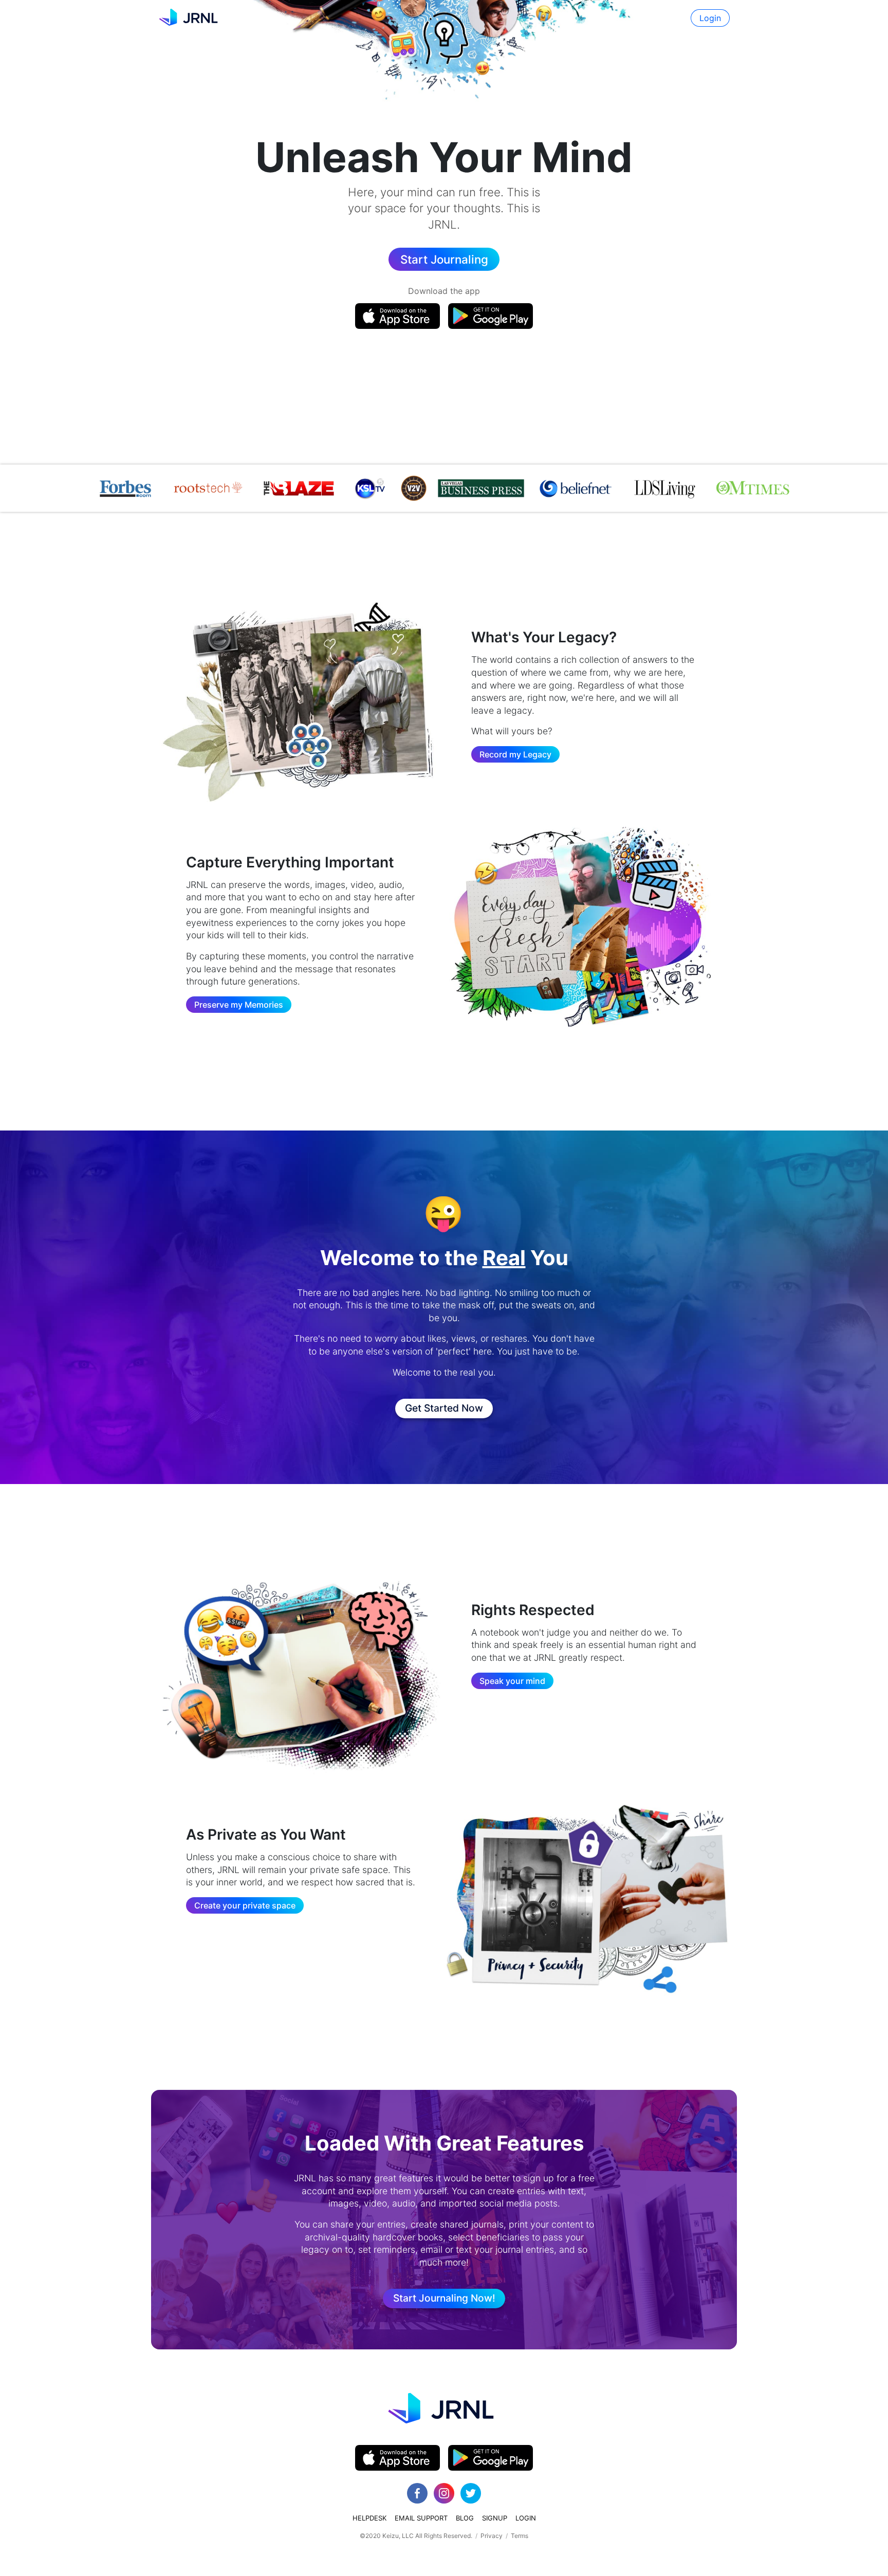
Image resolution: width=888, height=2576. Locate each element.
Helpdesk (369, 2518)
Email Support (421, 2518)
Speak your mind (512, 1681)
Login (710, 18)
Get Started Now (444, 1408)
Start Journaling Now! (444, 2298)
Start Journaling (444, 259)
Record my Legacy (515, 754)
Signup (495, 2518)
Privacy (492, 2536)
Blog (465, 2518)
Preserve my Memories (239, 1005)
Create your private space (245, 1905)
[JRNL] (190, 18)
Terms (520, 2536)
